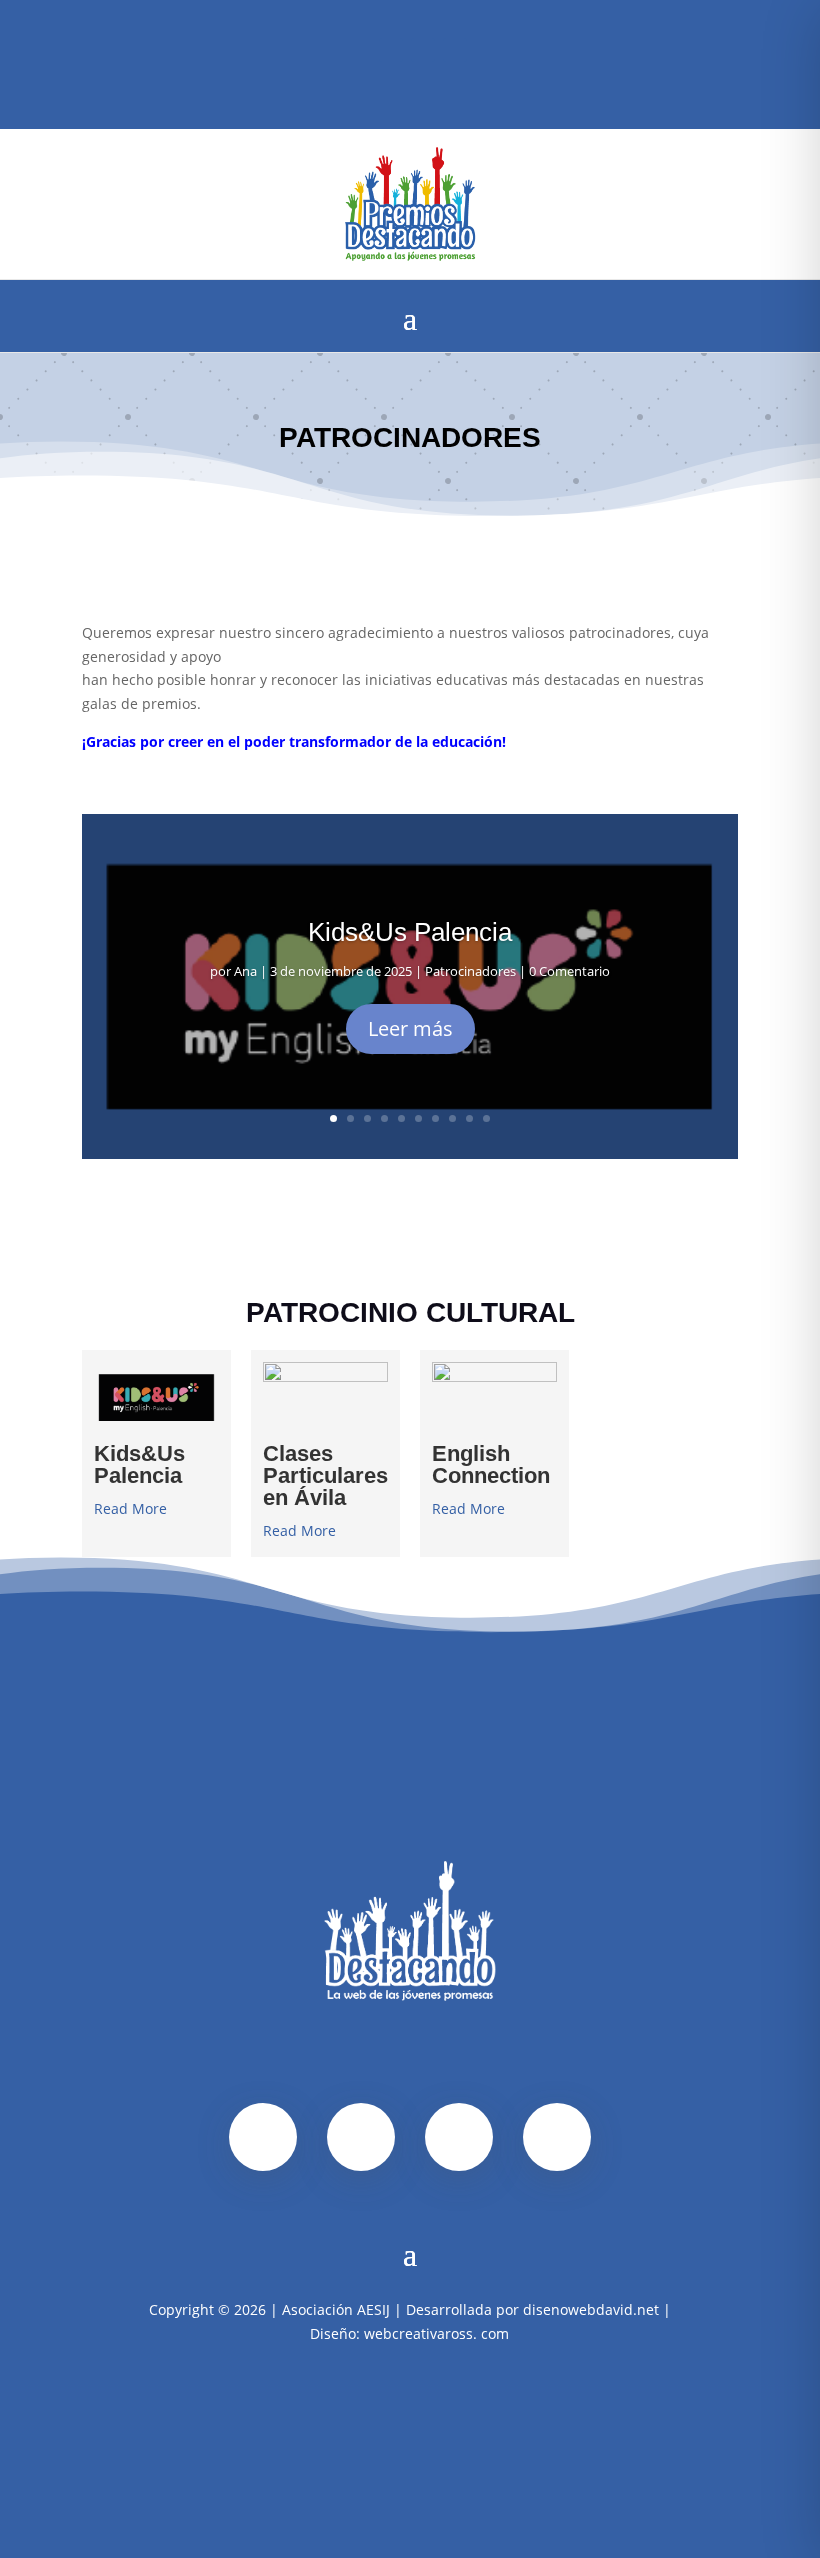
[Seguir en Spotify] (423, 50)
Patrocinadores (470, 971)
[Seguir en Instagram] (391, 50)
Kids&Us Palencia (410, 932)
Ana (245, 971)
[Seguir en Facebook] (359, 50)
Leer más (410, 1028)
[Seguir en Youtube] (455, 50)
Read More (130, 1508)
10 (486, 1118)
